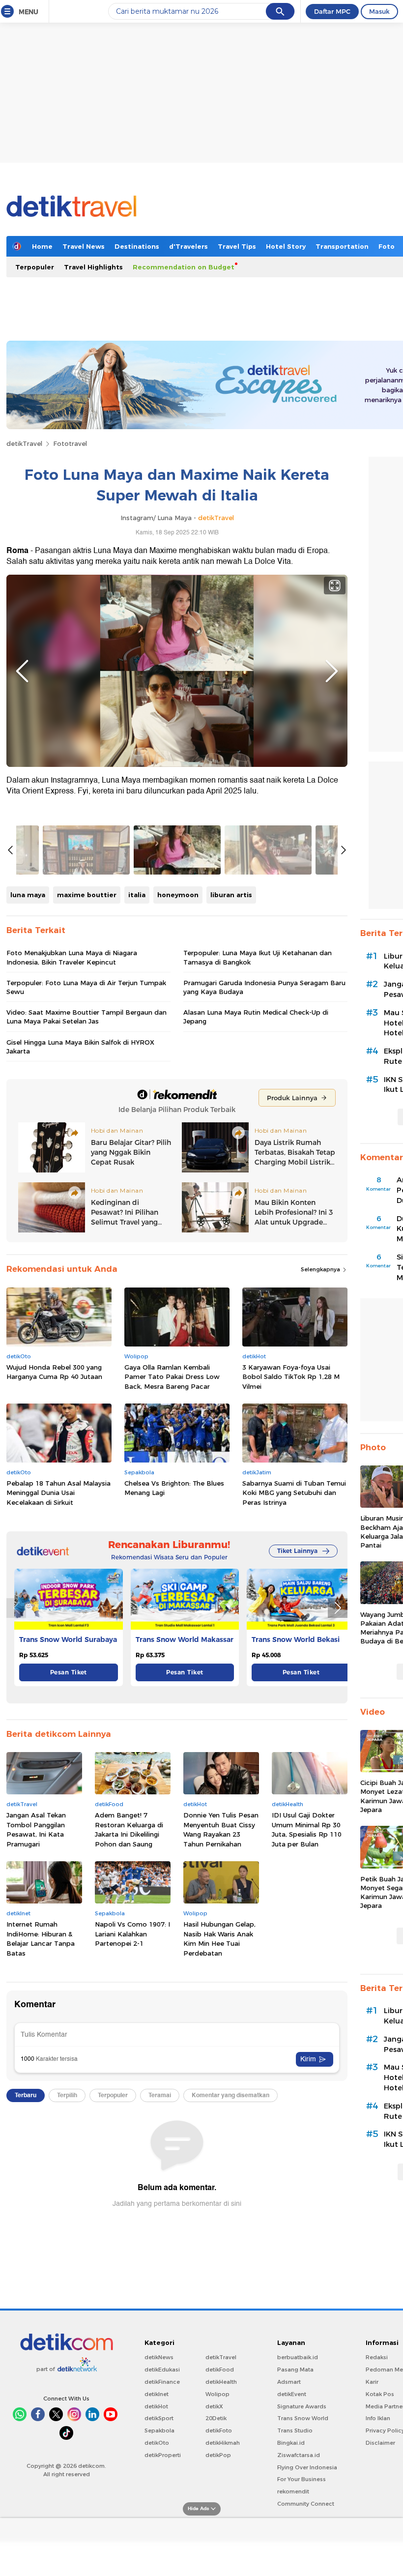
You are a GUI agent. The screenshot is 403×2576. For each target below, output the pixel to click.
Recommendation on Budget (184, 267)
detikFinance (162, 2382)
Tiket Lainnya (297, 1551)
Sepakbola (159, 2430)
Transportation (342, 246)
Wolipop (217, 2394)
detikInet (157, 2394)
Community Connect (306, 2504)
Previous (22, 671)
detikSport (159, 2418)
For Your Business (302, 2479)
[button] (338, 1608)
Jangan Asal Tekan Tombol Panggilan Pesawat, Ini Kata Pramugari (36, 1830)
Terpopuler (35, 267)
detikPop (218, 2455)
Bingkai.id (291, 2443)
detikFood (220, 2370)
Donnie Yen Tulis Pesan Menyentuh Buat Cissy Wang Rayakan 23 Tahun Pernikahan (221, 1830)
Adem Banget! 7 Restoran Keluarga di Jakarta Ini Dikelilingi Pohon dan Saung (129, 1830)
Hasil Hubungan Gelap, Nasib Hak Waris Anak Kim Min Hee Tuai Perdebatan (219, 1939)
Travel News (84, 246)
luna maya (28, 895)
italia (137, 895)
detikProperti (163, 2455)
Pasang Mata (295, 2370)
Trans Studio (295, 2430)
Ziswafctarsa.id (299, 2455)
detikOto (157, 2443)
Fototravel (70, 443)
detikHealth (221, 2382)
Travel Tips (237, 246)
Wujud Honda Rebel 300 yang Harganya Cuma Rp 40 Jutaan (54, 1372)
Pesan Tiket (69, 1672)
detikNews (159, 2357)
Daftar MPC (332, 11)
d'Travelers (188, 246)
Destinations (137, 246)
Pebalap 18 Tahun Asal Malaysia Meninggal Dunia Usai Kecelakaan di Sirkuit (58, 1493)
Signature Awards (302, 2406)
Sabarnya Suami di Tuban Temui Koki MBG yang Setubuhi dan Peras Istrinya (294, 1493)
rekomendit (293, 2491)
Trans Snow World (303, 2418)
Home (42, 246)
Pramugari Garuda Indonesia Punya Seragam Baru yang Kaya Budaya (264, 987)
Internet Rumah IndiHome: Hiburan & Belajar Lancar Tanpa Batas (41, 1939)
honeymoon (178, 895)
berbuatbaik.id (298, 2357)
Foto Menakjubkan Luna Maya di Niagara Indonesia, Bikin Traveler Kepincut (72, 957)
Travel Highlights (93, 267)
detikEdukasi (162, 2370)
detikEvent (292, 2394)
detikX (214, 2406)
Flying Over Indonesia (307, 2467)
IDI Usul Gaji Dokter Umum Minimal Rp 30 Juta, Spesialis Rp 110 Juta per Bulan (307, 1830)
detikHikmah (223, 2443)
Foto (387, 246)
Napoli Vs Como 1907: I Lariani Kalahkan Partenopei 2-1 (132, 1934)
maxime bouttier (87, 895)
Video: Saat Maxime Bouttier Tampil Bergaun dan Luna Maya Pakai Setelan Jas (86, 1017)
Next (332, 671)
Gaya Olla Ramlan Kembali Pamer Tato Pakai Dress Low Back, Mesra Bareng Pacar (172, 1377)
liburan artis (231, 895)
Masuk (379, 11)
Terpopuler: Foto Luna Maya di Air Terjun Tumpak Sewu (86, 987)
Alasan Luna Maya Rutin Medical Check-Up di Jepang (256, 1017)
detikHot (156, 2406)
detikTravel (24, 443)
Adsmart (289, 2382)
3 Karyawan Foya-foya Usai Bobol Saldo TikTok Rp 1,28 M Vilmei (291, 1377)
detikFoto (219, 2430)
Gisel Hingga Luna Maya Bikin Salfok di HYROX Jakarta (80, 1047)
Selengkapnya (321, 1269)
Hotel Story (286, 246)
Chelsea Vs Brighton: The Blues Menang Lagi (174, 1488)
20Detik (216, 2418)
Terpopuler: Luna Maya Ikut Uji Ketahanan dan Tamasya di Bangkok (258, 957)
